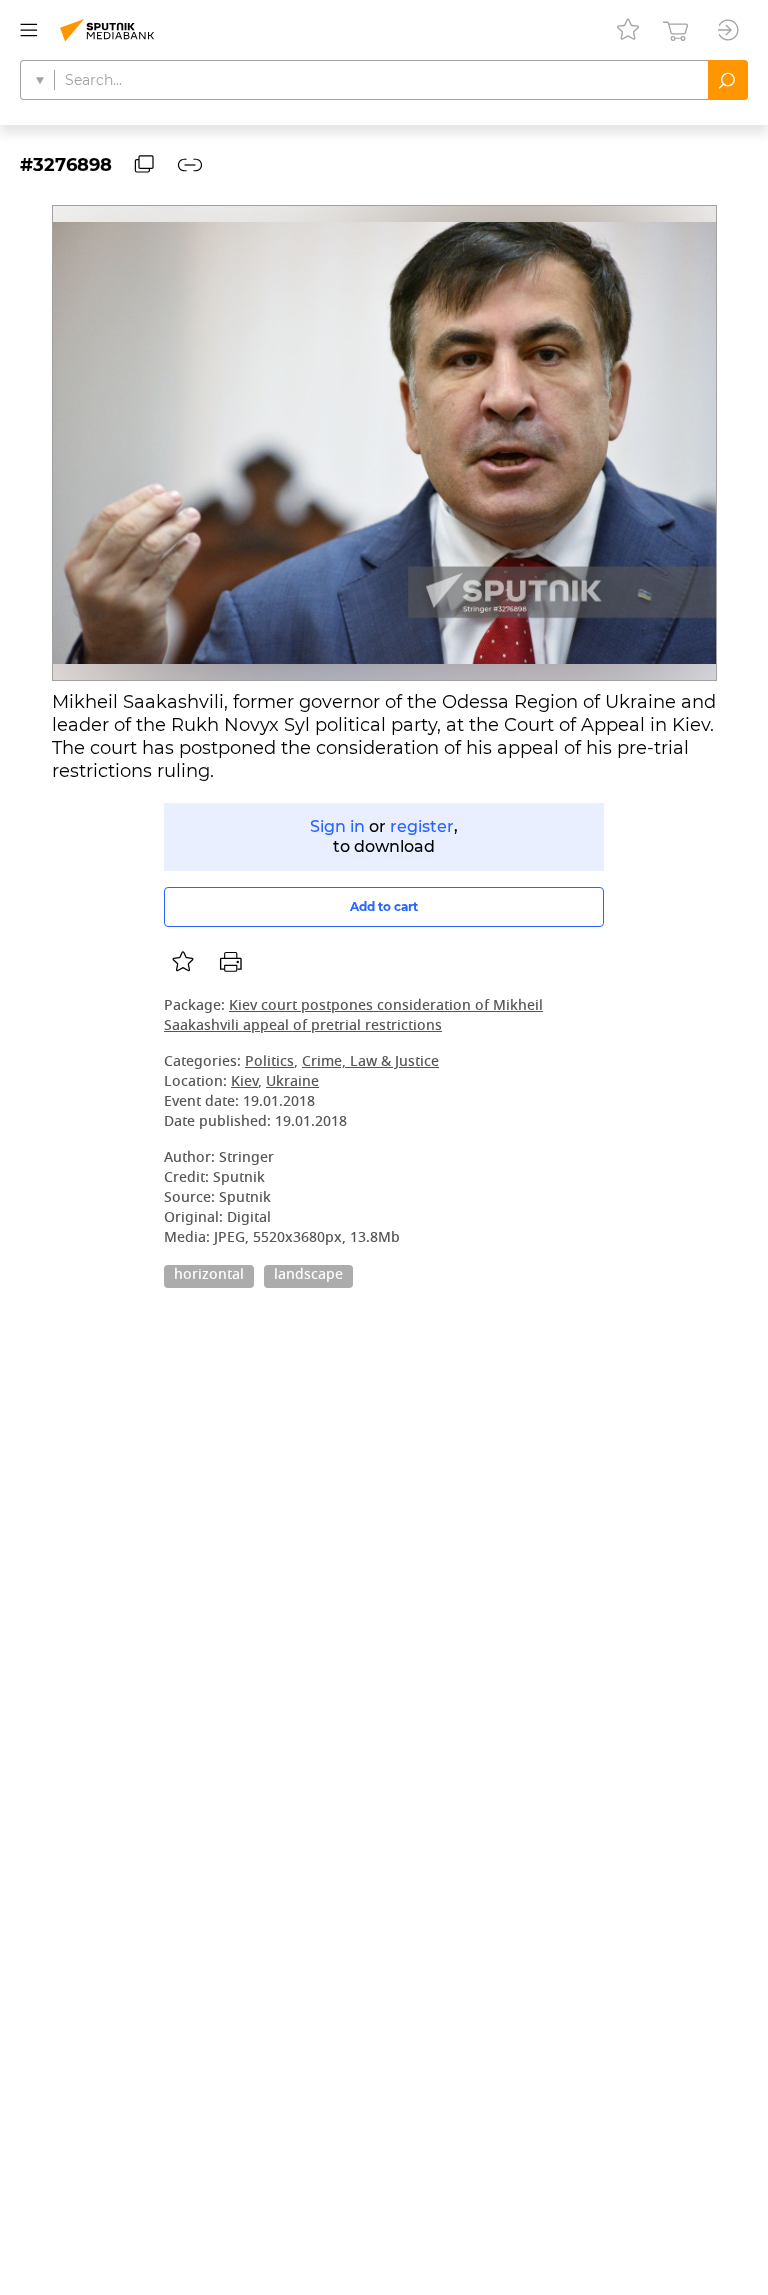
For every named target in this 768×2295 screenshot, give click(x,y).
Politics (269, 1062)
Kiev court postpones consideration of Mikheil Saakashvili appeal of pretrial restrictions (353, 1016)
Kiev (244, 1082)
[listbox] (183, 962)
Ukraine (292, 1082)
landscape (308, 1276)
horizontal (209, 1276)
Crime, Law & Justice (370, 1062)
